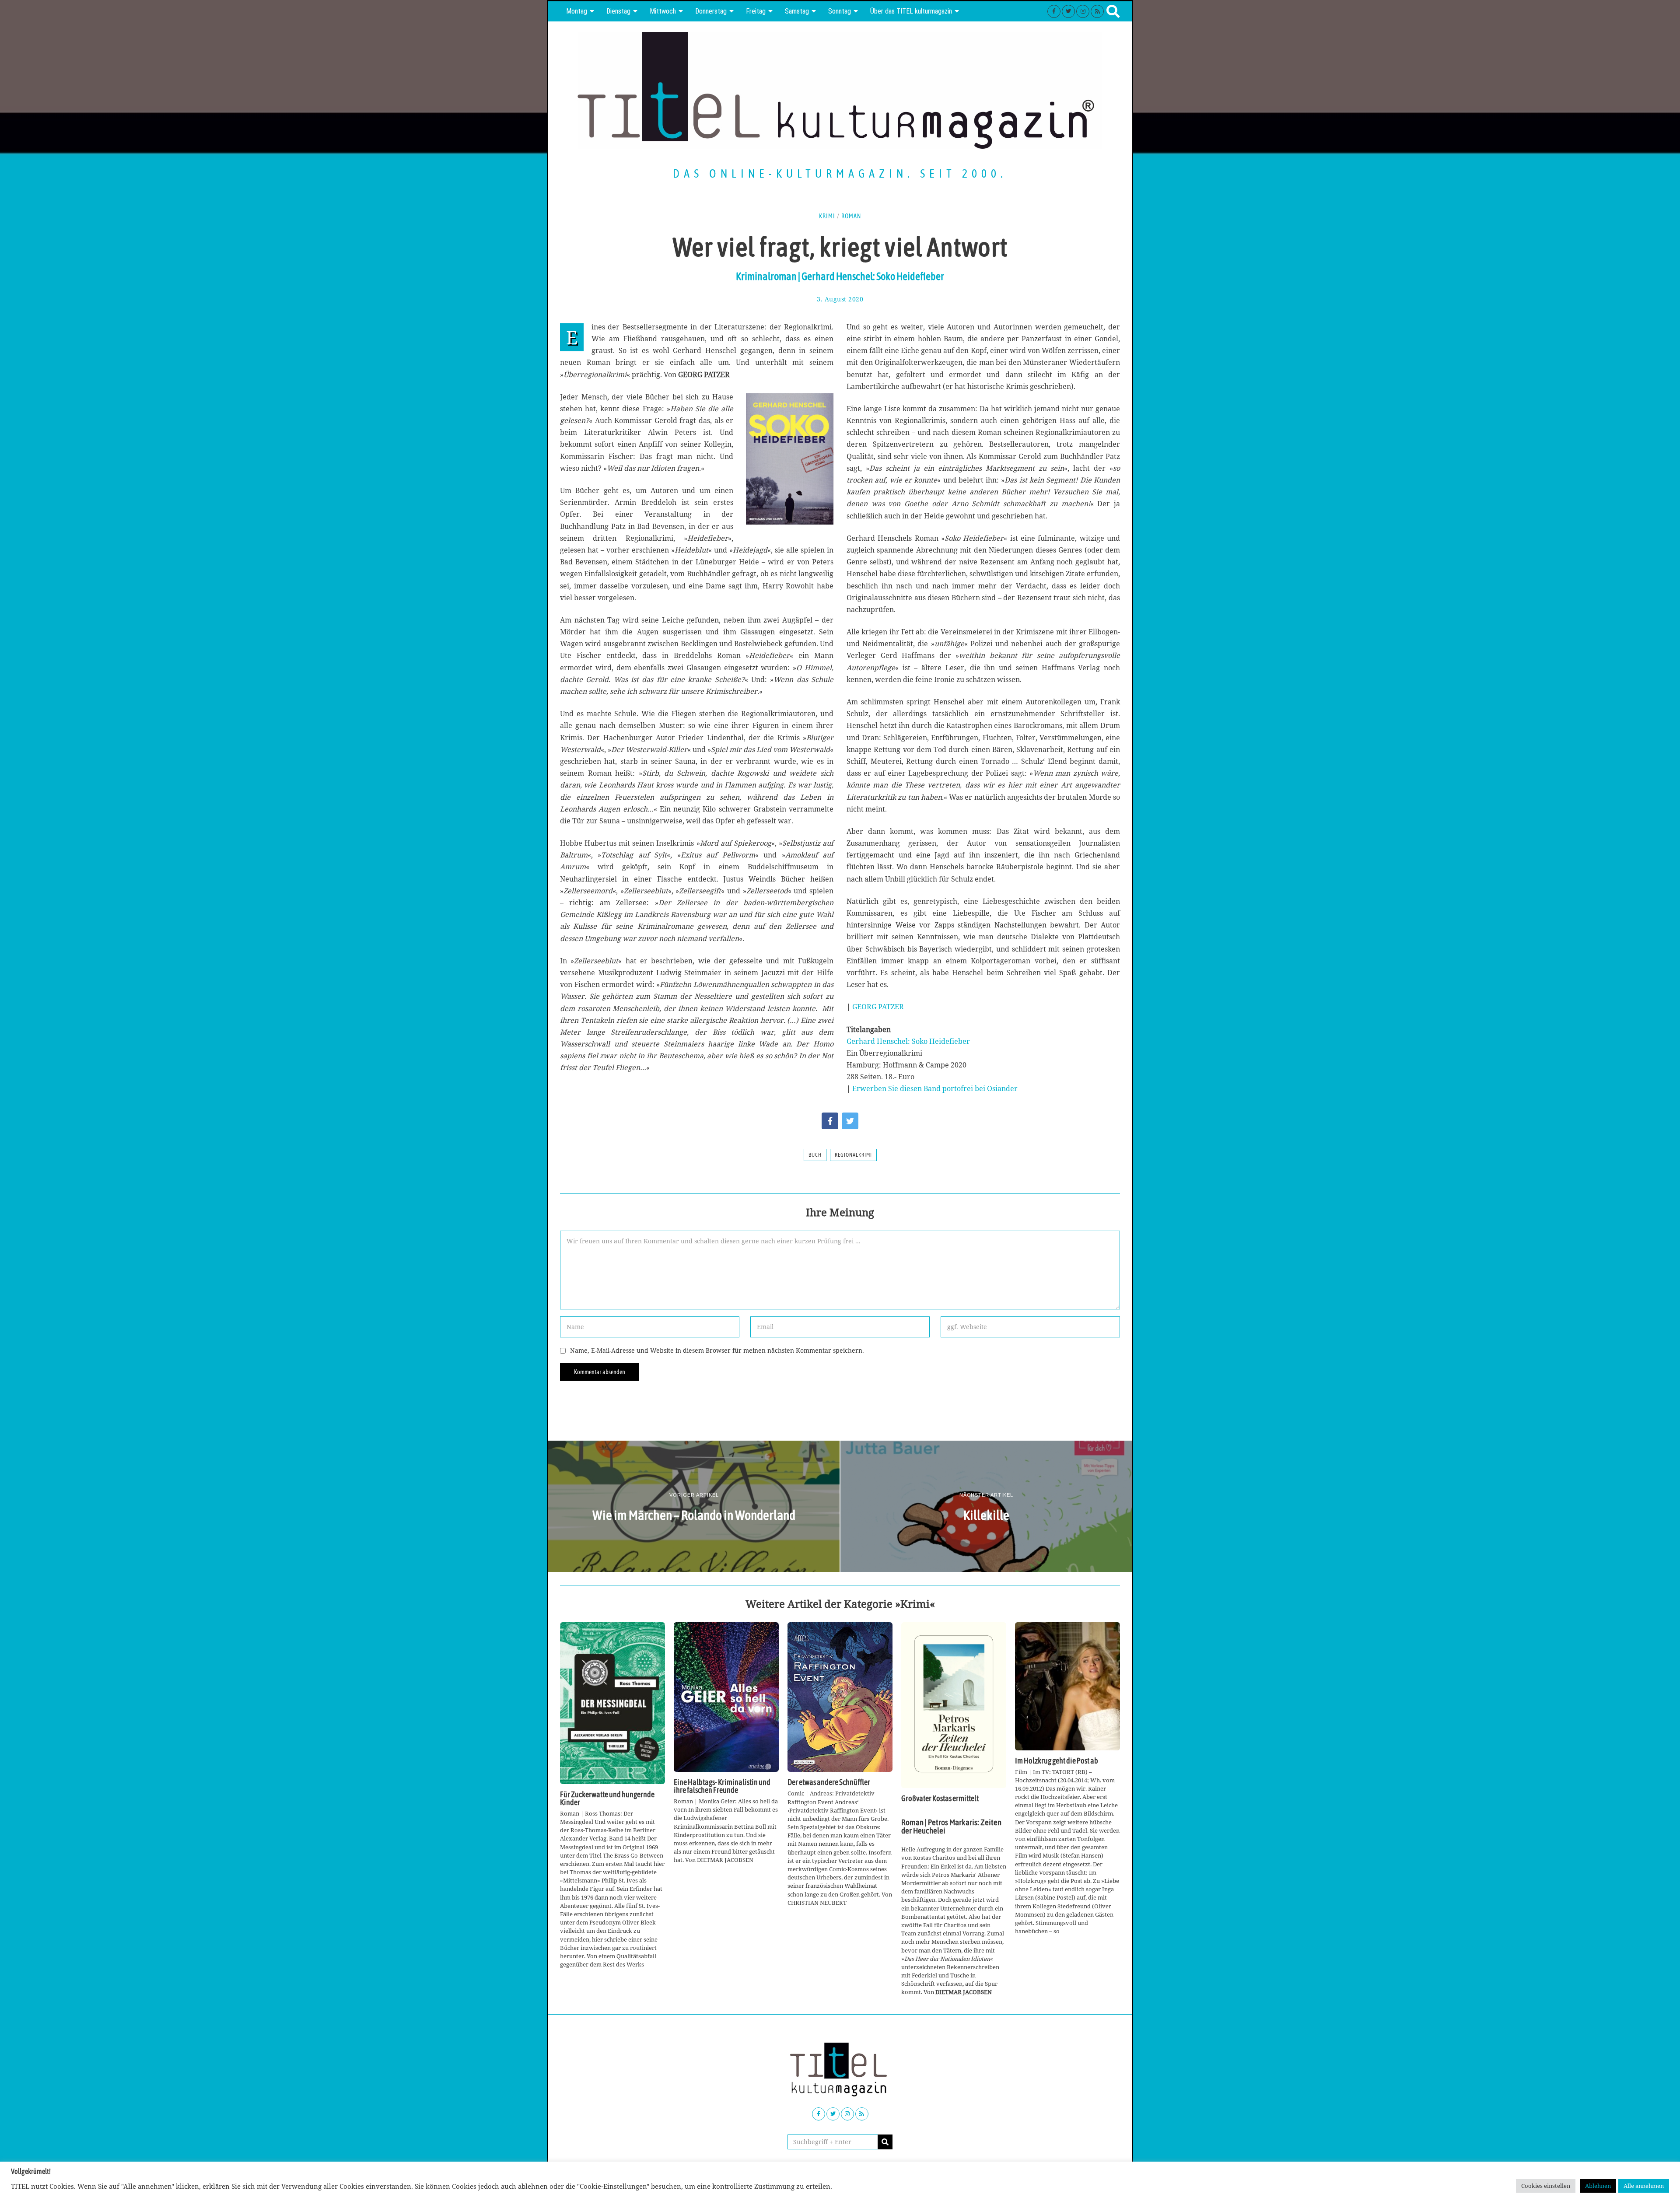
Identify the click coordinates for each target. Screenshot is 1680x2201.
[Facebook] (1054, 11)
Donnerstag (711, 11)
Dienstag (618, 11)
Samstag (797, 11)
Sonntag (840, 11)
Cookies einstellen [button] (1546, 2186)
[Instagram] (1083, 11)
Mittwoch (663, 11)
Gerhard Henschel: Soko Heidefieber (908, 1041)
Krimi (827, 216)
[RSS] (1097, 11)
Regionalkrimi (853, 1155)
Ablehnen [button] (1598, 2186)
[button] (885, 2142)
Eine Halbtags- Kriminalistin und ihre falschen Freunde (722, 1786)
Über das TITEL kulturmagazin (911, 11)
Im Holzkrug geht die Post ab (1057, 1761)
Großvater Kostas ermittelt (940, 1799)
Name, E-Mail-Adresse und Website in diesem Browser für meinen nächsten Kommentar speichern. (717, 1350)
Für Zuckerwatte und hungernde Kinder (607, 1799)
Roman (851, 216)
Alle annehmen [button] (1644, 2186)
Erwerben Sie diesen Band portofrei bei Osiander (935, 1088)
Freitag (756, 11)
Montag (577, 11)
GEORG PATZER (878, 1007)
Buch (815, 1155)
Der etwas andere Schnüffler (829, 1782)
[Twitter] (1068, 11)
